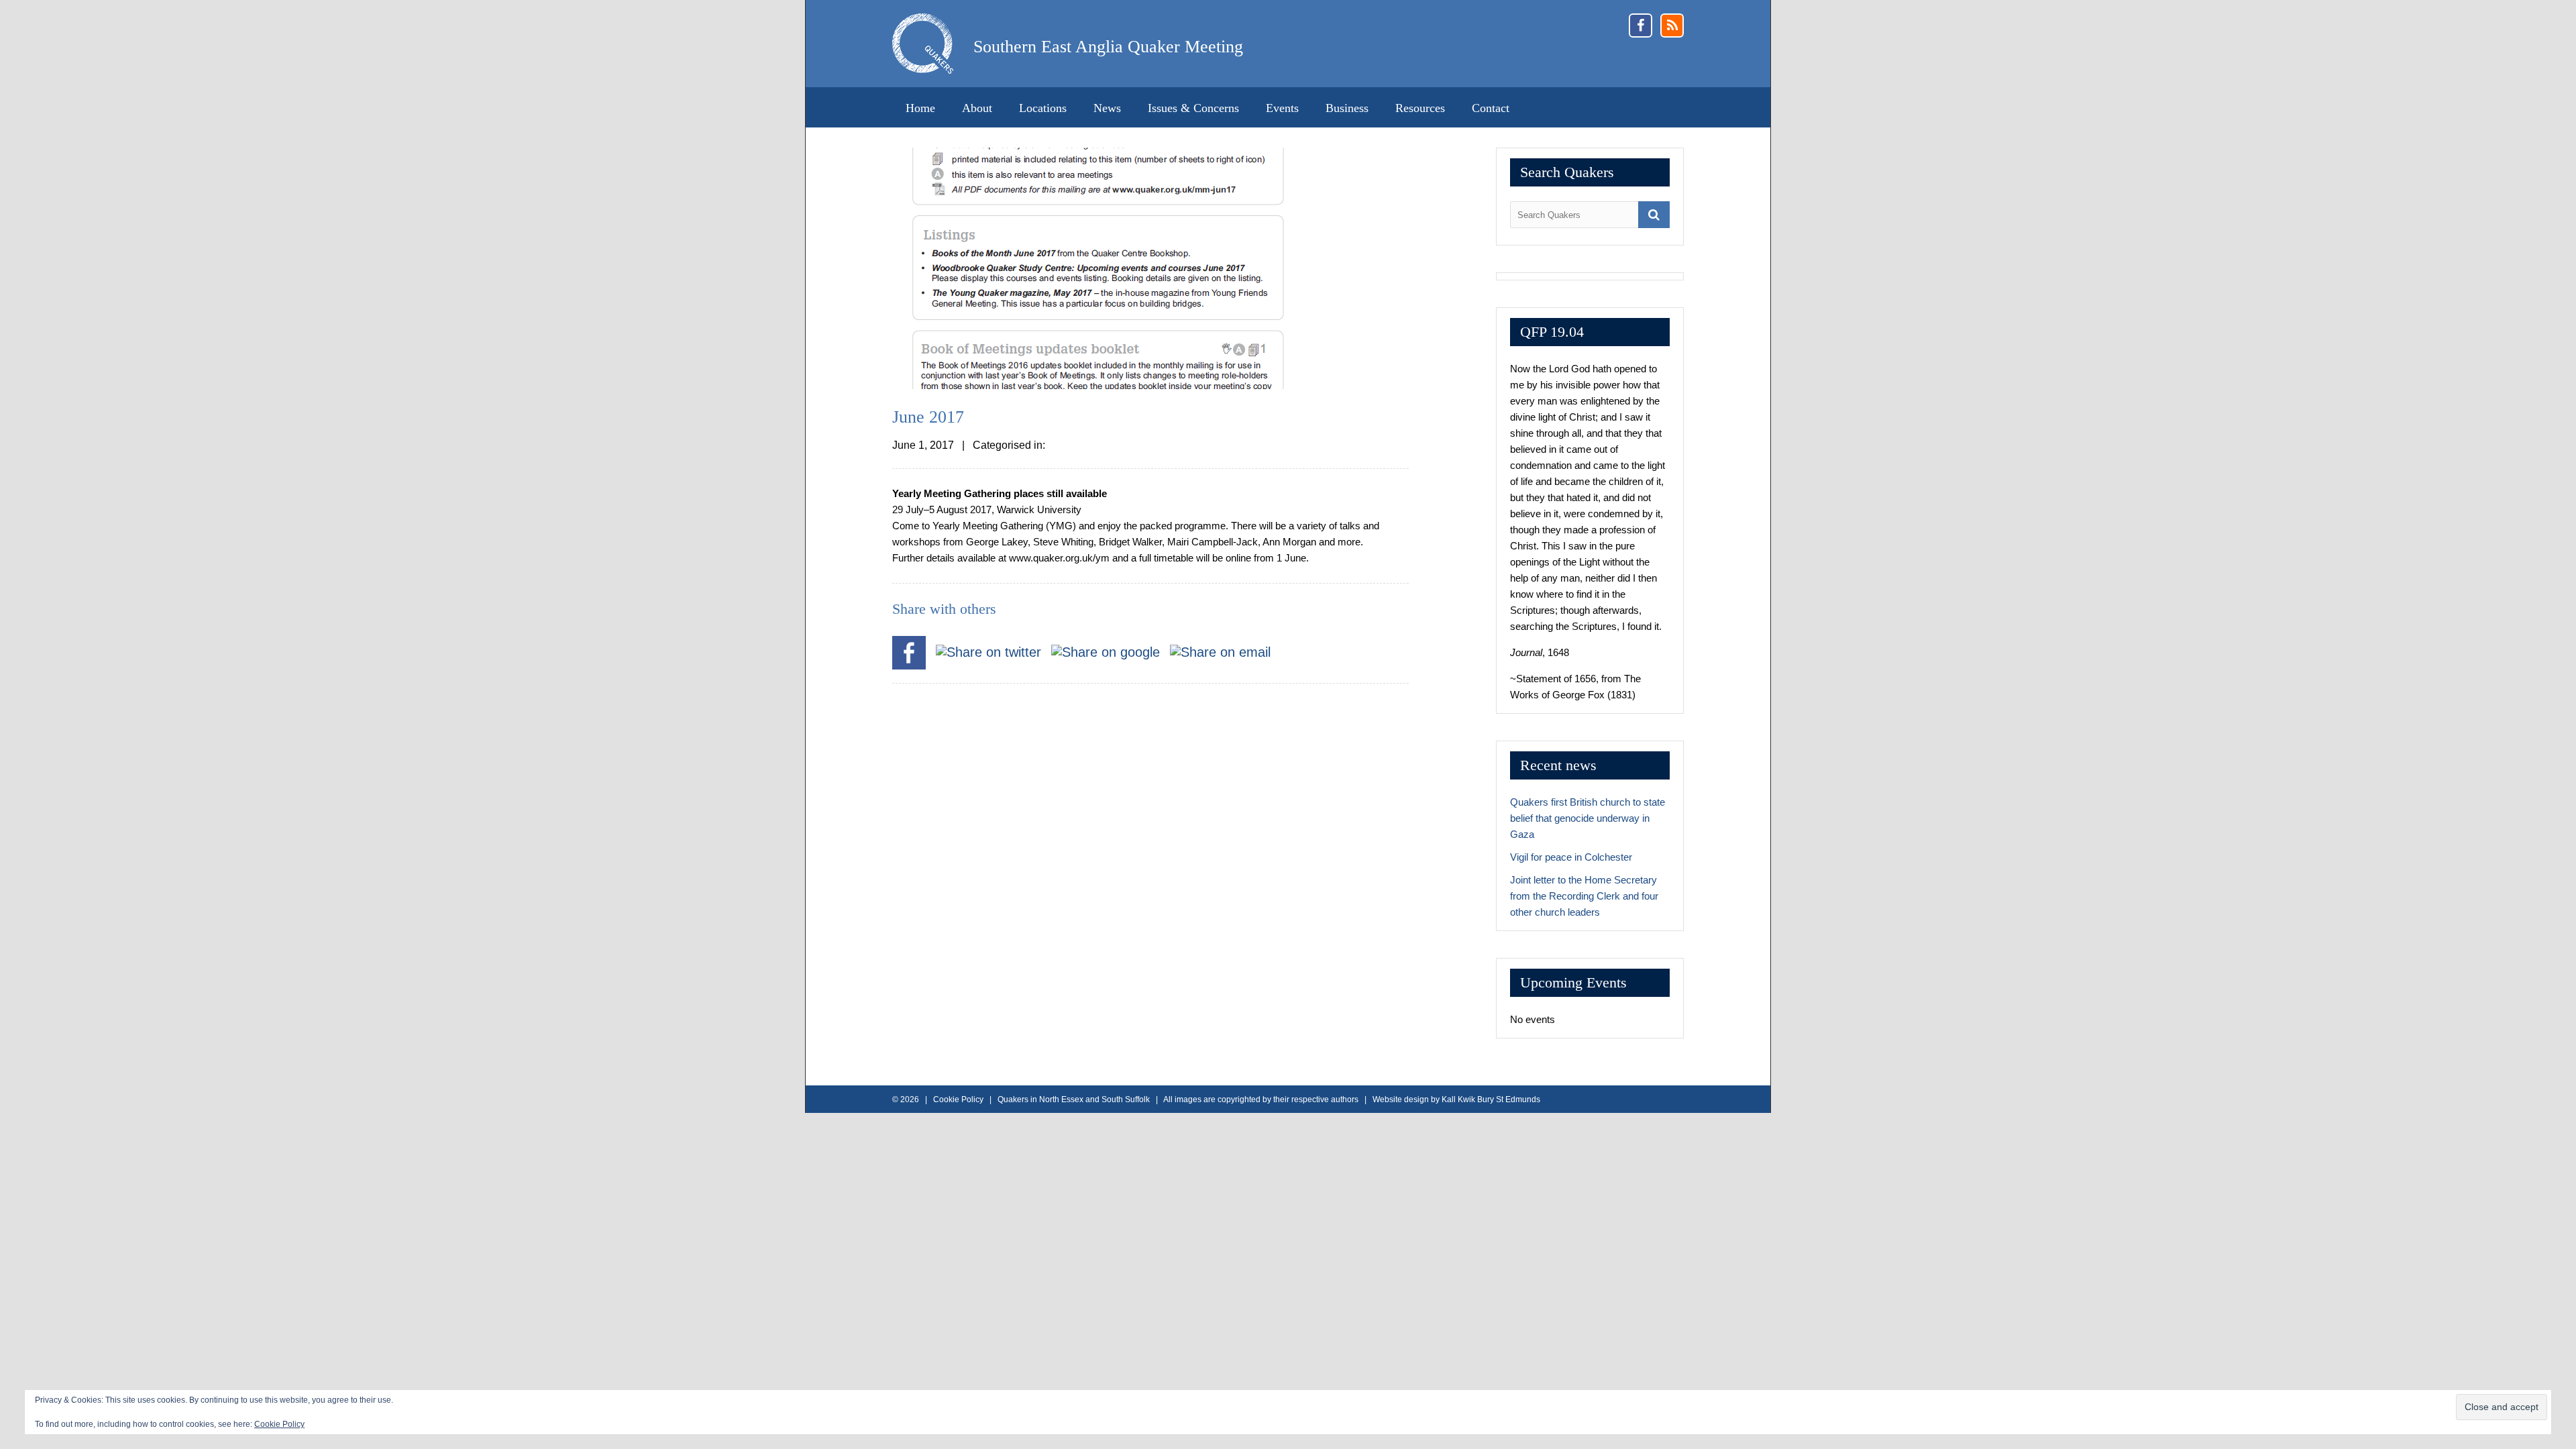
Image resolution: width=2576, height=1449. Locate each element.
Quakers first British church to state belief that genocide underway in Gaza (1588, 818)
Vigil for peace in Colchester (1571, 857)
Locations (1043, 108)
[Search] (1654, 215)
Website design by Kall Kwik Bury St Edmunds (1456, 1099)
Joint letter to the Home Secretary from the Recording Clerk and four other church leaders (1584, 896)
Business (1347, 108)
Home (920, 108)
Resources (1420, 108)
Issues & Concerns (1193, 108)
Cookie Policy (279, 1424)
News (1107, 108)
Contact (1491, 108)
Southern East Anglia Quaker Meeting (1108, 47)
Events (1282, 108)
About (977, 108)
